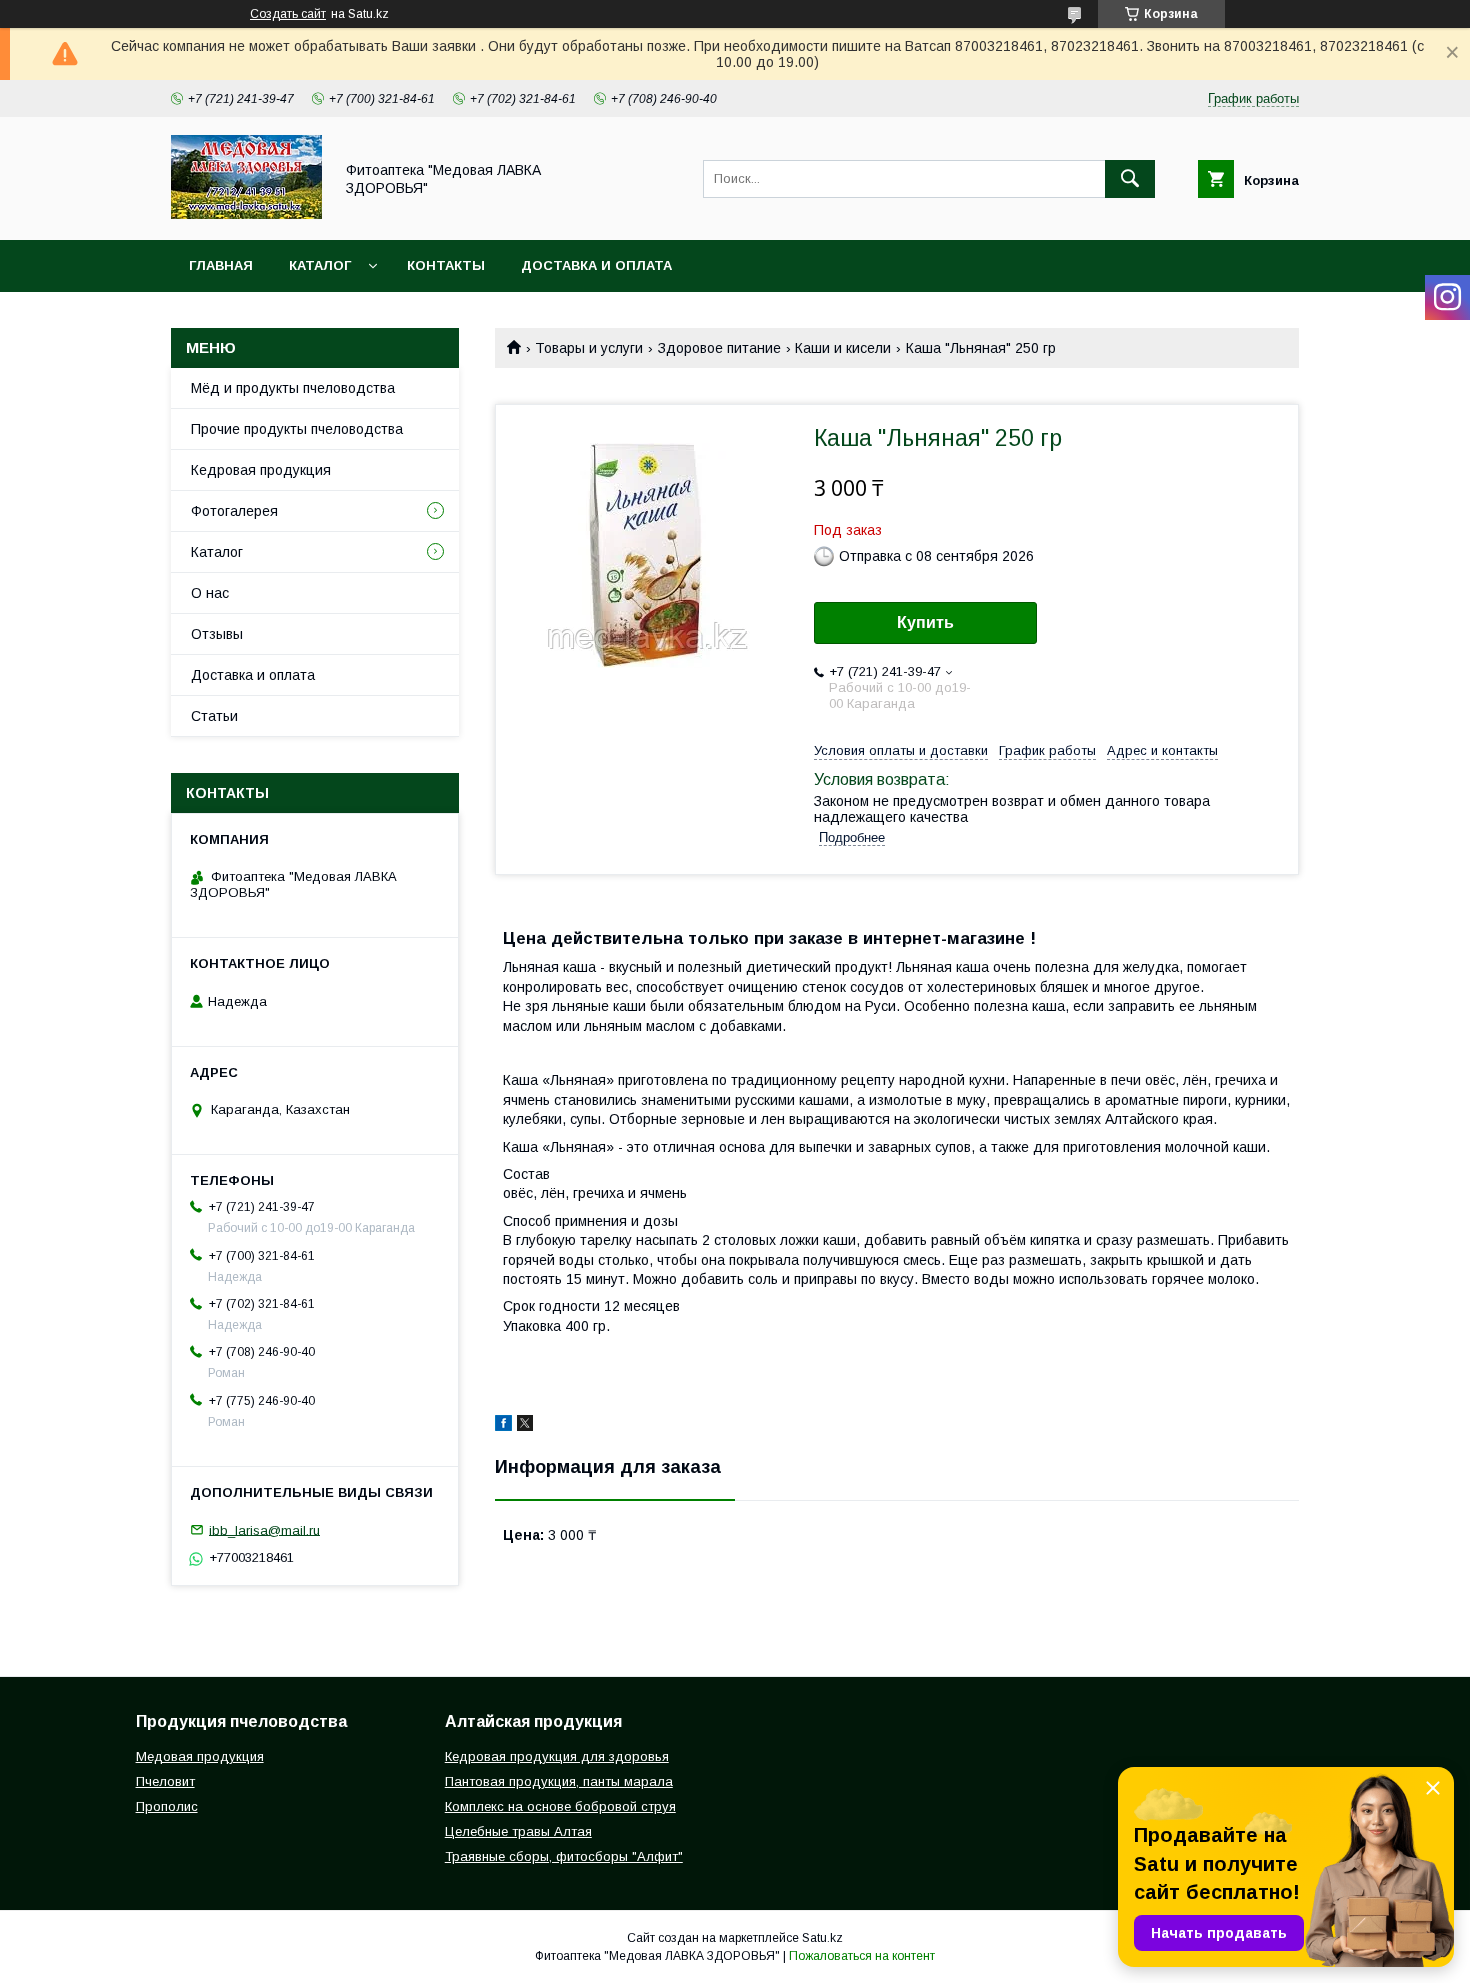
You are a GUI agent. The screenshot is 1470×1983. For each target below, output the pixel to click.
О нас (210, 593)
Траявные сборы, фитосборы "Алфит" (564, 1856)
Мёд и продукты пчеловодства (293, 388)
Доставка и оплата (596, 265)
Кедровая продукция (261, 470)
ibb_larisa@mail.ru (264, 1529)
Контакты (446, 265)
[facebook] (503, 1426)
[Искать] (1130, 179)
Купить (925, 622)
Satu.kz (822, 1938)
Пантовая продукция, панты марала (559, 1781)
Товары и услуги (589, 348)
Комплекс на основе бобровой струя (560, 1806)
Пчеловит (165, 1781)
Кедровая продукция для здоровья (557, 1756)
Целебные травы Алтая (518, 1831)
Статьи (214, 716)
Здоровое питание (719, 348)
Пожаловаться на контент (862, 1956)
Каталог (320, 265)
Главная (221, 265)
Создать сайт (288, 14)
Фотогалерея (234, 511)
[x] (525, 1426)
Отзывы (217, 634)
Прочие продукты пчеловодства (297, 429)
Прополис (167, 1806)
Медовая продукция (200, 1756)
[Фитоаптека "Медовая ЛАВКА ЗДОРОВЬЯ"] (246, 214)
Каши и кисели (843, 348)
